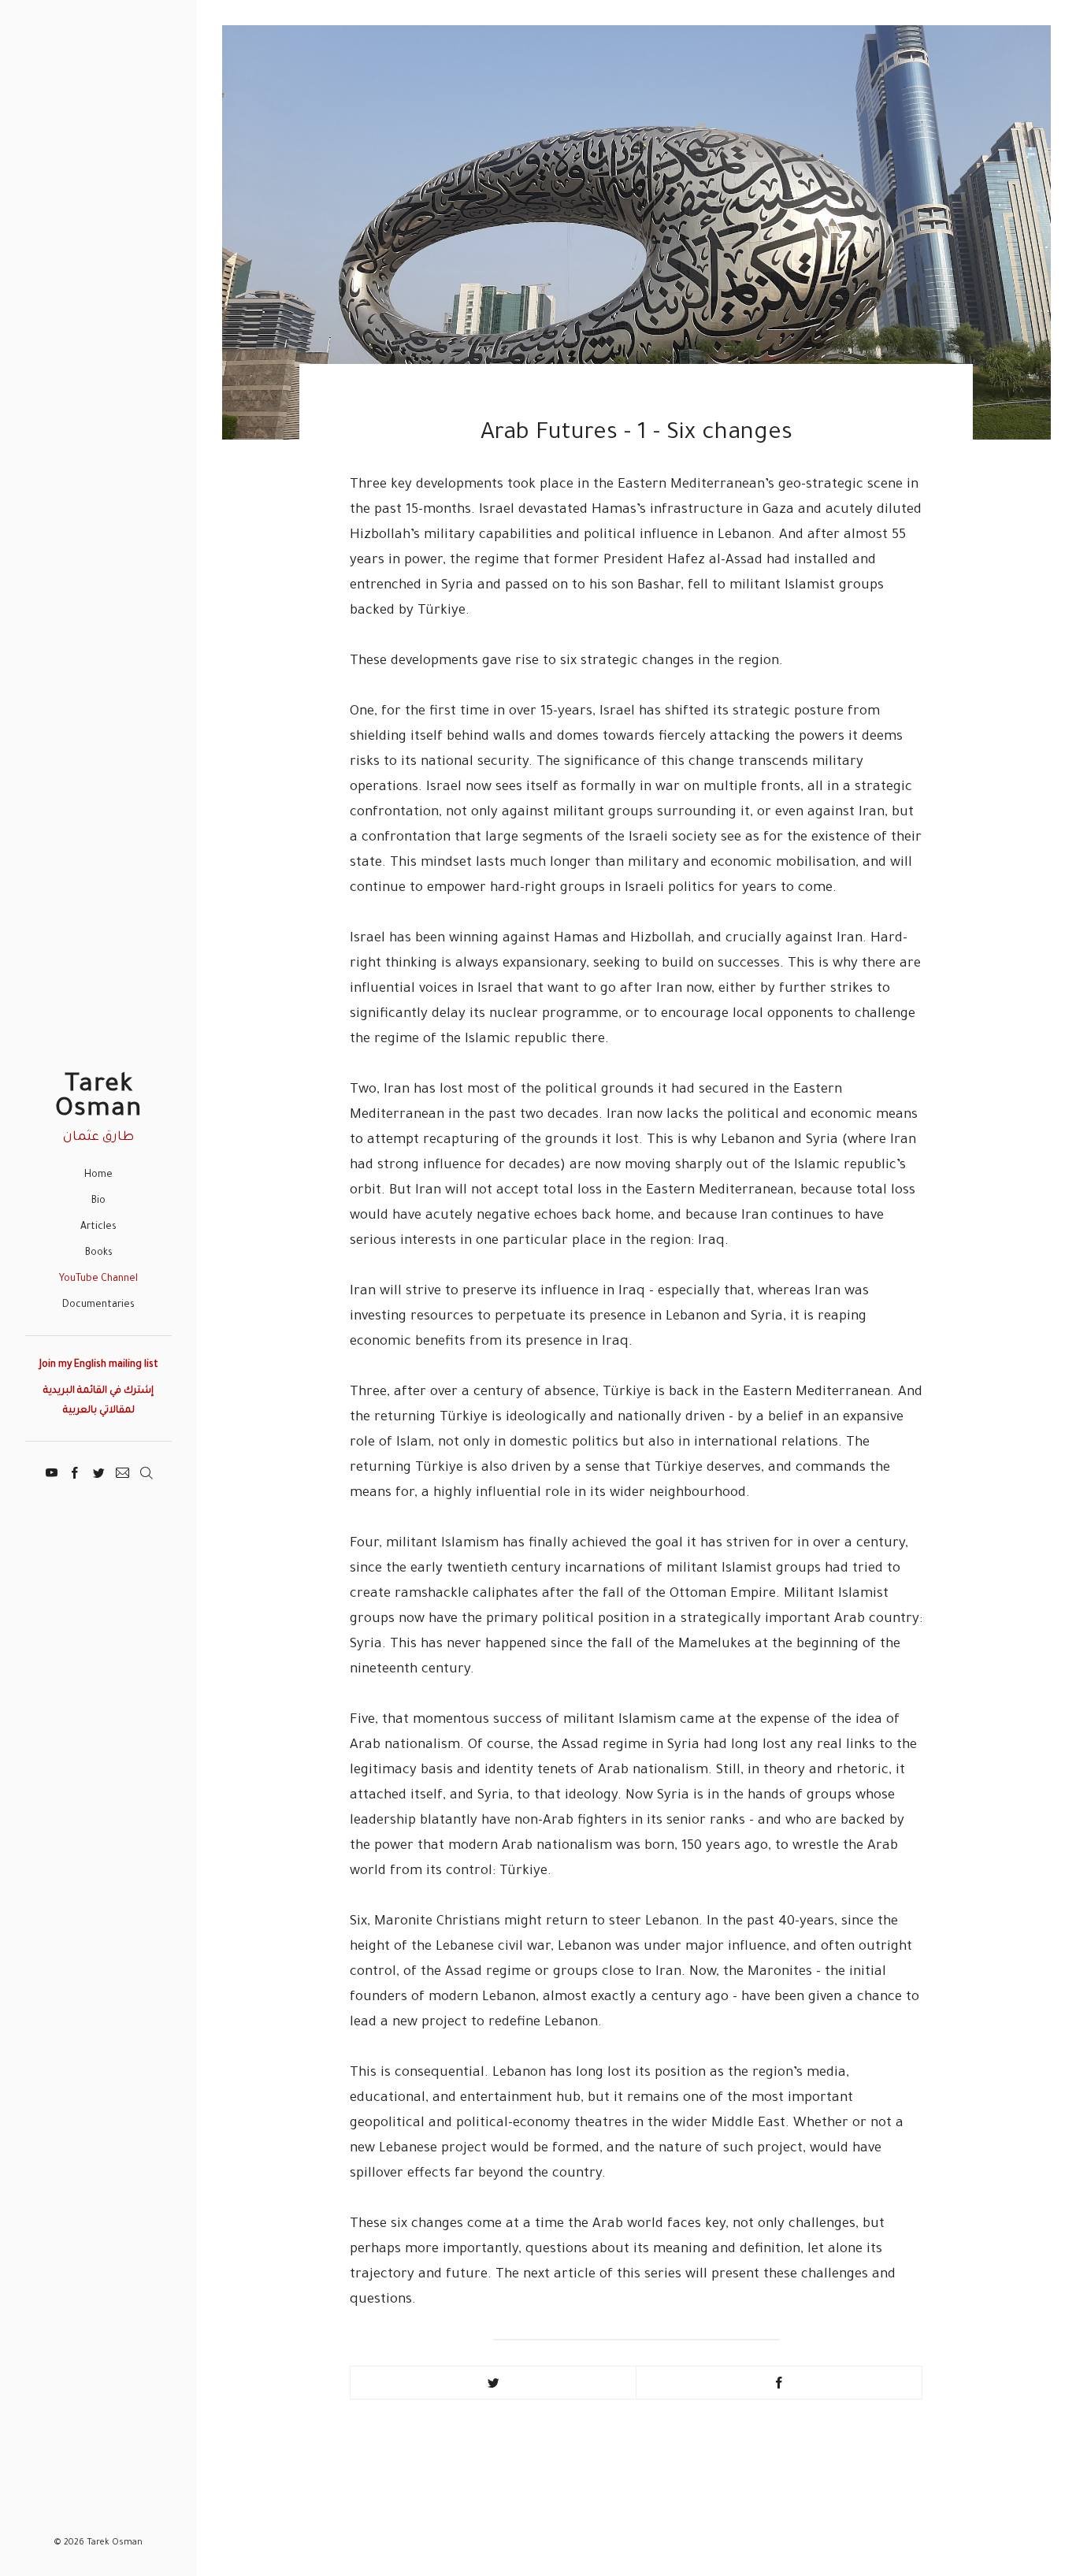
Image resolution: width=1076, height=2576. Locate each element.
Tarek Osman (98, 1099)
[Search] (146, 1471)
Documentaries (98, 1305)
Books (99, 1253)
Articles (98, 1227)
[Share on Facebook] (779, 2383)
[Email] (122, 1471)
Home (98, 1175)
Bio (98, 1201)
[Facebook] (75, 1471)
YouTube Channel (98, 1279)
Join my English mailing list (99, 1365)
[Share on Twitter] (493, 2383)
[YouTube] (52, 1471)
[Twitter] (99, 1471)
